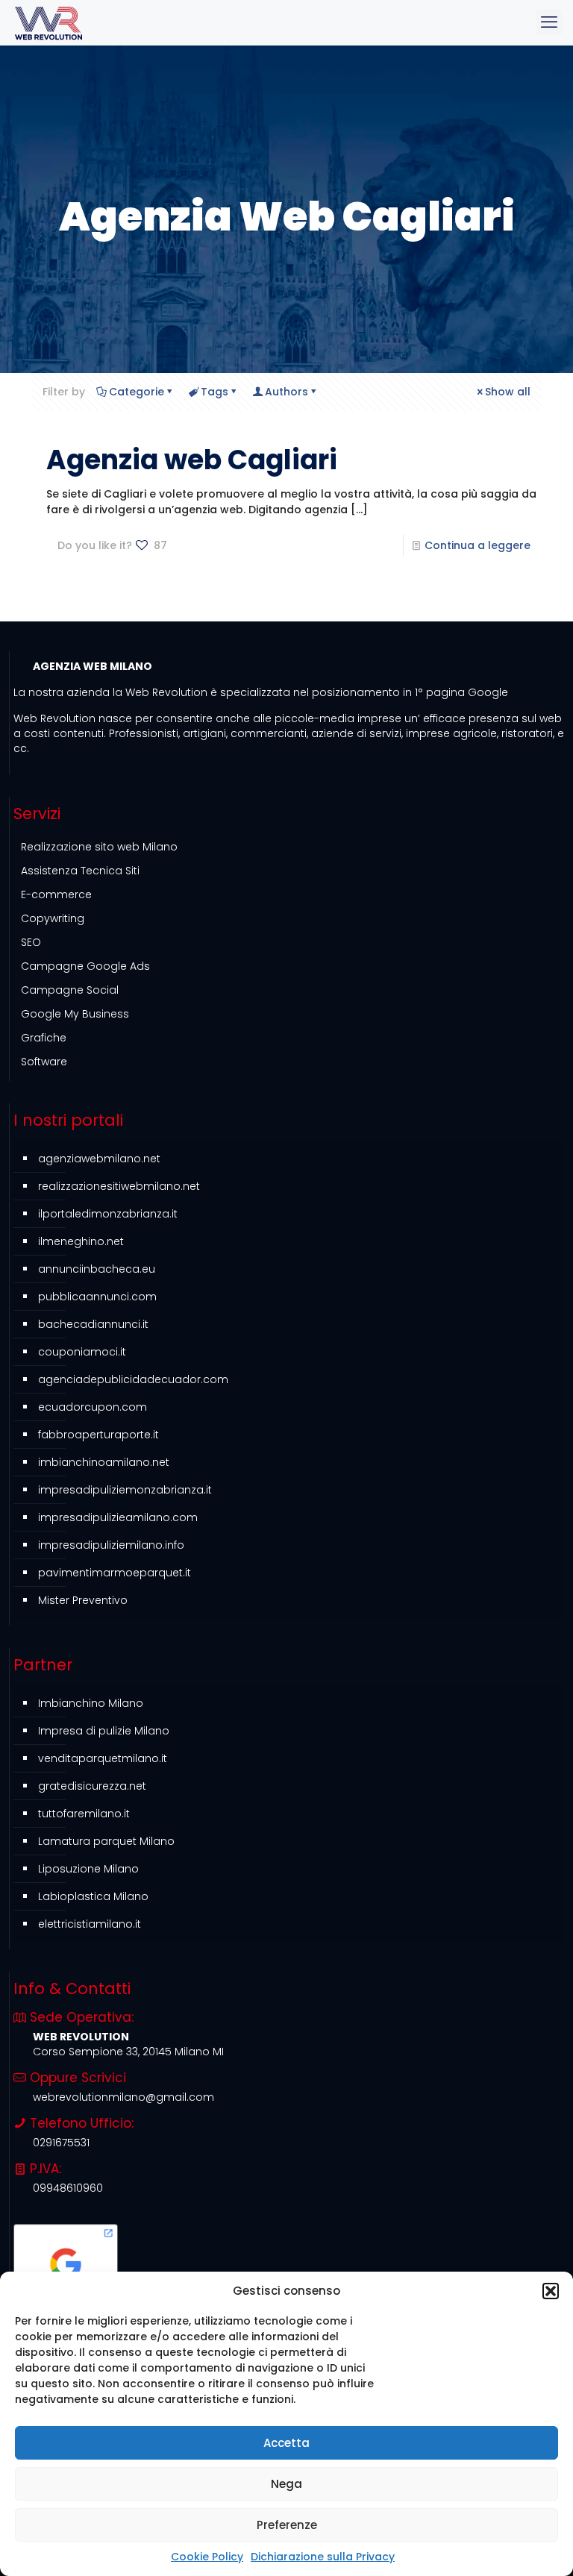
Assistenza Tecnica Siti (80, 871)
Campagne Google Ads (85, 966)
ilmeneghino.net (81, 1241)
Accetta (286, 2443)
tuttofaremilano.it (84, 1814)
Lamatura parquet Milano (106, 1841)
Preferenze (287, 2525)
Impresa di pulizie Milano (104, 1731)
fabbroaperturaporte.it (98, 1435)
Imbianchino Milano (91, 1703)
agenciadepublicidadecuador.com (133, 1379)
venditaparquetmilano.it (103, 1758)
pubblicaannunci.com (97, 1297)
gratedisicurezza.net (92, 1786)
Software (44, 1062)
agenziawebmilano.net (99, 1159)
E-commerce (56, 894)
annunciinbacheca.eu (97, 1269)
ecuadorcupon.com (93, 1407)
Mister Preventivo (83, 1600)
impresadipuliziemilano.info (111, 1545)
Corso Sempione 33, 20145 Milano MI (128, 2052)
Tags (215, 392)
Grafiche (44, 1038)
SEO (31, 942)
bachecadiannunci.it (93, 1324)
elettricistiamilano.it (90, 1924)
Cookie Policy (207, 2557)
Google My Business (75, 1014)
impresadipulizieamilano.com (118, 1517)
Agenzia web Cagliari (192, 460)
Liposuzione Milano (88, 1869)
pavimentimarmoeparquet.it (115, 1573)
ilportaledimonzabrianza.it (108, 1214)
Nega (286, 2484)
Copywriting (53, 918)
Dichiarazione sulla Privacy (323, 2557)
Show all (508, 392)
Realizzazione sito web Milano (99, 847)
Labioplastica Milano (93, 1896)
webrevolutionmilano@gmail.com (123, 2097)
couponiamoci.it (82, 1352)
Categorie (137, 392)
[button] (551, 2291)
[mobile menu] (549, 22)
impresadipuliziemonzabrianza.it (125, 1490)
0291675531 (61, 2143)
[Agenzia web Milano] (48, 22)
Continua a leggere (477, 545)
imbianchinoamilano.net (104, 1462)
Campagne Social (70, 990)
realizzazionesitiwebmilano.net (119, 1186)
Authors (286, 392)
